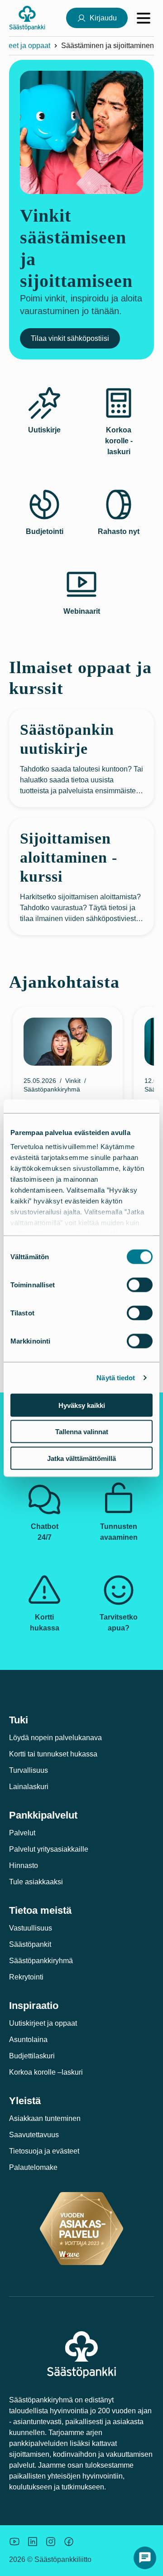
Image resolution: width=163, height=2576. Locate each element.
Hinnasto (24, 1865)
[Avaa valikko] (144, 18)
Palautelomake (33, 2167)
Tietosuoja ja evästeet (44, 2151)
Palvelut (22, 1833)
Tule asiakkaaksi (36, 1882)
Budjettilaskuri (32, 2056)
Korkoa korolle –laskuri (46, 2072)
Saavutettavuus (34, 2135)
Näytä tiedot (116, 1378)
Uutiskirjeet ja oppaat (43, 2023)
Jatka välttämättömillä (81, 1458)
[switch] (140, 1285)
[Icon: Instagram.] (51, 2542)
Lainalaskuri (29, 1787)
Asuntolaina (28, 2040)
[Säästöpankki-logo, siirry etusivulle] (27, 18)
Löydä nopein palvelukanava (55, 1738)
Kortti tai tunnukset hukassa (53, 1754)
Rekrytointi (26, 1977)
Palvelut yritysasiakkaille (49, 1849)
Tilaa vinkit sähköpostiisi (70, 338)
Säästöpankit (30, 1944)
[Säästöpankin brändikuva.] (14, 2542)
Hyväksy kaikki (82, 1405)
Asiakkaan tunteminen (45, 2118)
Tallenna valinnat (82, 1432)
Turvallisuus (29, 1770)
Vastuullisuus (31, 1928)
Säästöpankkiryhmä (41, 1961)
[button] (145, 2558)
